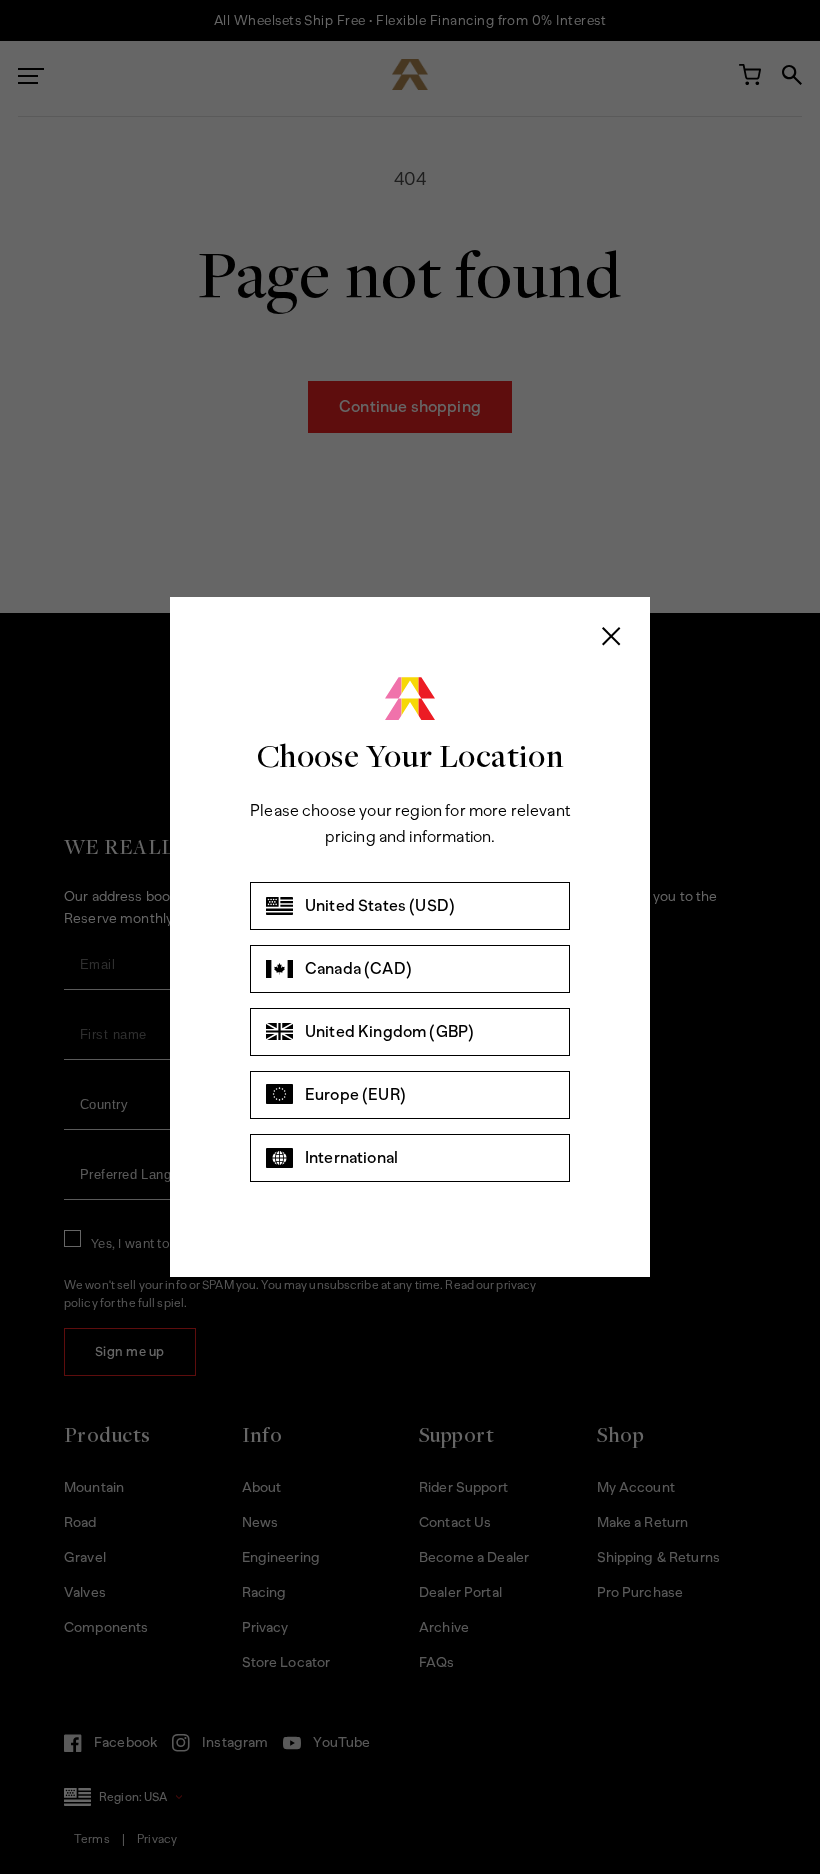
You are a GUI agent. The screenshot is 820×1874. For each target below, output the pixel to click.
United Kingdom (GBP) (389, 1031)
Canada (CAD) (358, 968)
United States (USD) (380, 905)
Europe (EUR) (355, 1094)
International (351, 1157)
